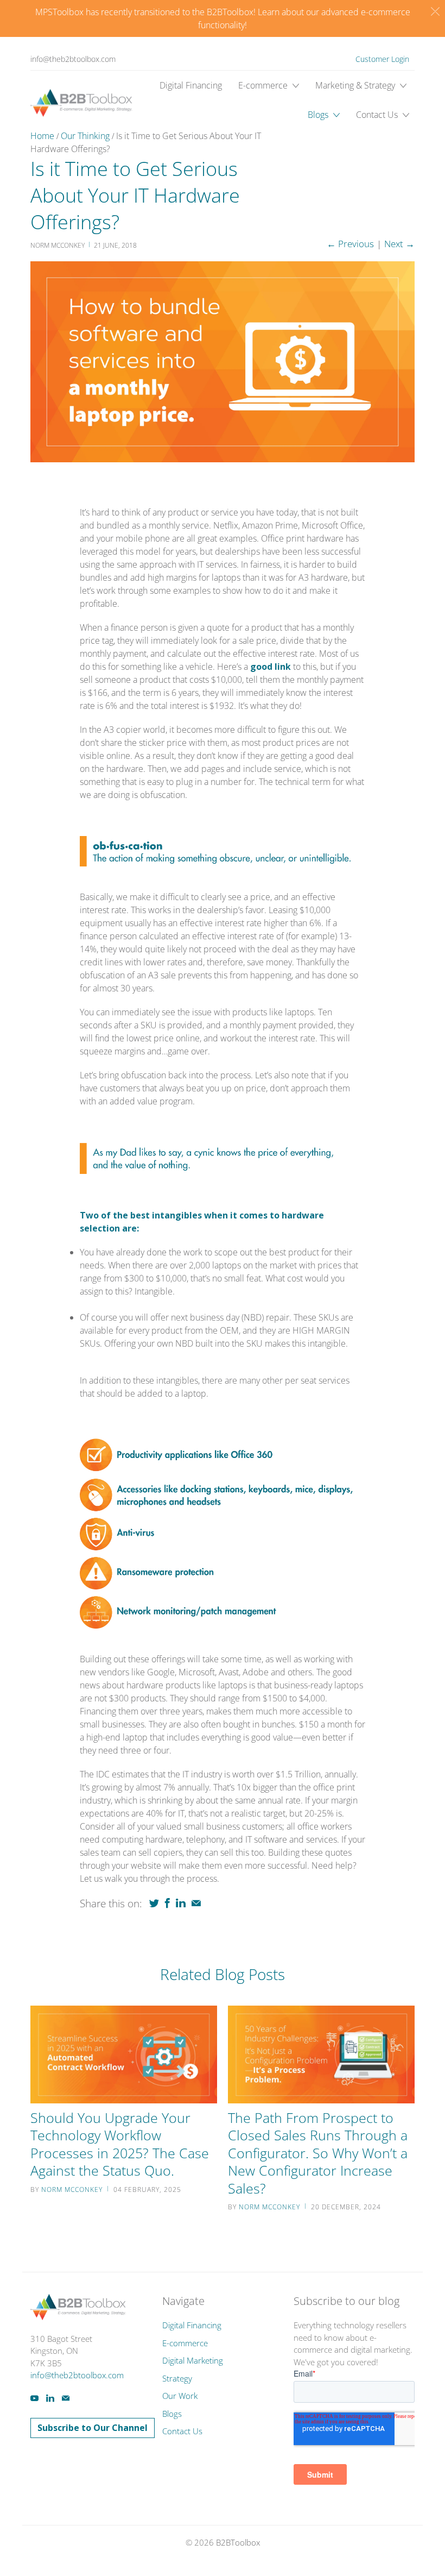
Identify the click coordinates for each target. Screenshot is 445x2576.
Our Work (180, 2396)
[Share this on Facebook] (167, 1903)
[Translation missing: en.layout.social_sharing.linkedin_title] (181, 1903)
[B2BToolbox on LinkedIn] (50, 2398)
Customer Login (382, 59)
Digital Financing (191, 85)
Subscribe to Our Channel (93, 2428)
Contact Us (378, 115)
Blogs (319, 115)
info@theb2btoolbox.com (73, 59)
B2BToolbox (238, 2542)
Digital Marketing (193, 2360)
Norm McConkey (72, 2189)
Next (399, 244)
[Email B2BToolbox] (66, 2398)
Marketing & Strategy (356, 85)
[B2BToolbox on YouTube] (34, 2398)
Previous (350, 244)
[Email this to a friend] (196, 1903)
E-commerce (264, 85)
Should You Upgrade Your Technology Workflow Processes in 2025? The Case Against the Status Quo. (120, 2144)
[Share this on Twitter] (154, 1903)
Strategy (177, 2378)
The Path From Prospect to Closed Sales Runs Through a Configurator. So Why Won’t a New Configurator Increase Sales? (318, 2153)
